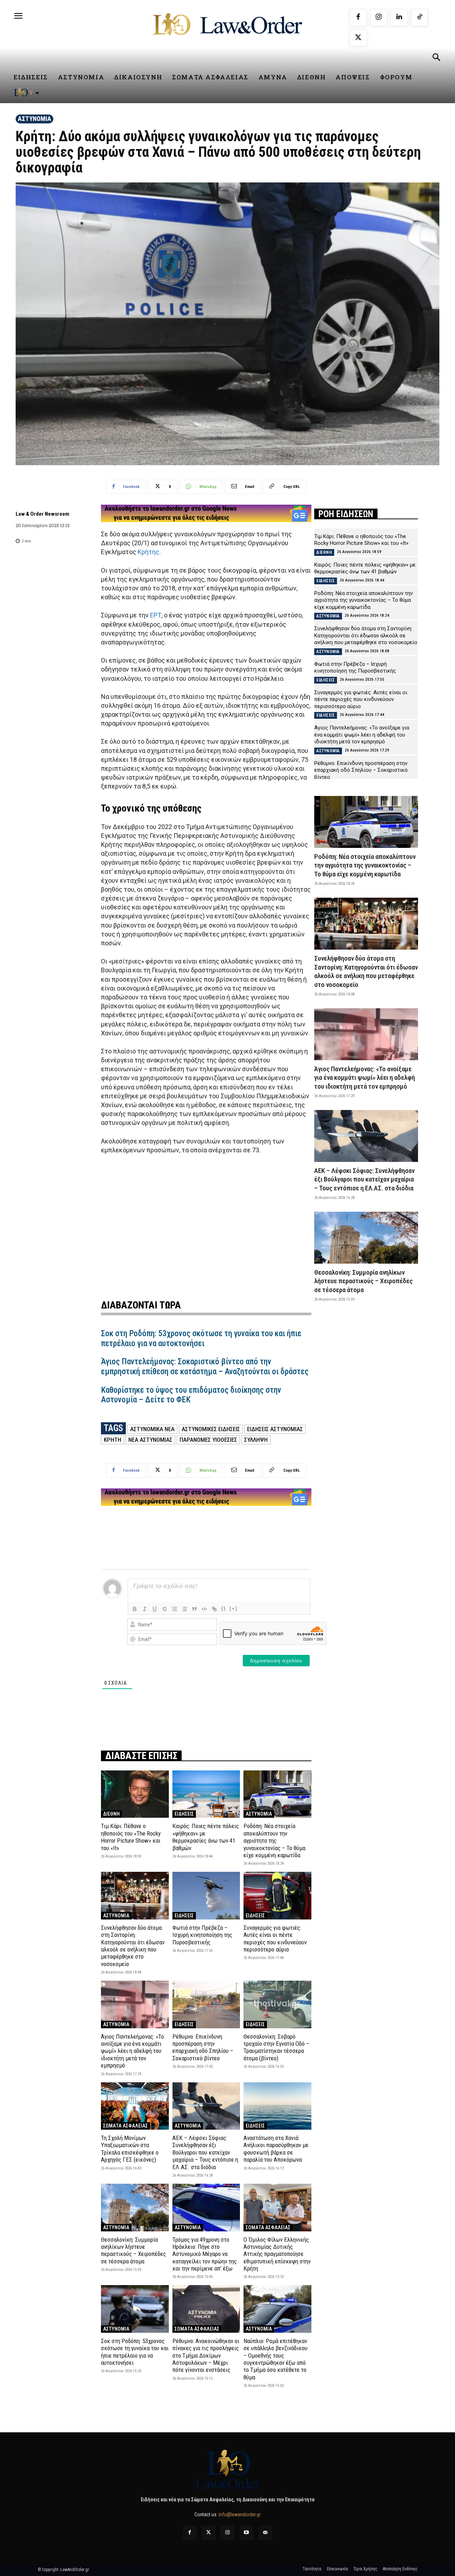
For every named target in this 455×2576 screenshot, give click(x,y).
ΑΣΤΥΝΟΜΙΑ (34, 119)
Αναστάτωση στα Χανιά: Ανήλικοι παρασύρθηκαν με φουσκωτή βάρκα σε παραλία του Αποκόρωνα (276, 2149)
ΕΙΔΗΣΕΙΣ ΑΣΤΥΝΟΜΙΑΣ (275, 1429)
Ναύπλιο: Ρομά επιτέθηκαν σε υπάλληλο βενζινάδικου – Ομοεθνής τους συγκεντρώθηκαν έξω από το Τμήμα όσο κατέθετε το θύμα (275, 2359)
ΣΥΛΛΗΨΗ (256, 1440)
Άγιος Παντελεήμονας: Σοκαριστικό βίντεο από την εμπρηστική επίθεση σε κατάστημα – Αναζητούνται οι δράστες (205, 1367)
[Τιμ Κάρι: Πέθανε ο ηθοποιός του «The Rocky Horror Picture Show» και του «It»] (135, 1794)
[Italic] (145, 1609)
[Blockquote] (194, 1609)
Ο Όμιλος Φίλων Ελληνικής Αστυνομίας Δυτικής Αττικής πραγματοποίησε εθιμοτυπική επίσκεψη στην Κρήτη (277, 2254)
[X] (358, 38)
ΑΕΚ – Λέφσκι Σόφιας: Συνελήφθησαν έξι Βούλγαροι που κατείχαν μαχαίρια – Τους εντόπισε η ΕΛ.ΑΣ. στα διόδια (205, 2152)
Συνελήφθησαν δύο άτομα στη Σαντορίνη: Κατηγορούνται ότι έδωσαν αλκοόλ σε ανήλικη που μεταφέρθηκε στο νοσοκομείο (133, 1946)
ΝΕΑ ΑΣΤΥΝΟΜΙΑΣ (150, 1440)
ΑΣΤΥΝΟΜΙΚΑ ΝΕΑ (152, 1429)
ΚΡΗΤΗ (113, 1440)
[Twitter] (208, 2533)
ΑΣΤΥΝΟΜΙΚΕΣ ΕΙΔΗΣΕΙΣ (211, 1429)
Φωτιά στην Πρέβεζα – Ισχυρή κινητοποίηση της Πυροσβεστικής (202, 1935)
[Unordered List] (184, 1609)
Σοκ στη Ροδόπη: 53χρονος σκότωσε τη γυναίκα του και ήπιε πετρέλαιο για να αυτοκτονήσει (201, 1339)
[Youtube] (247, 2533)
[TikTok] (420, 17)
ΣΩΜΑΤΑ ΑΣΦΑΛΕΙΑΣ (125, 2126)
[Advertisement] (206, 1222)
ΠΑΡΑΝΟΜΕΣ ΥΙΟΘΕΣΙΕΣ (208, 1440)
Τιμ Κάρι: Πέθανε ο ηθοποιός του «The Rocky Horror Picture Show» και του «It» (131, 1837)
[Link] (214, 1609)
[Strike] (165, 1609)
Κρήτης (148, 552)
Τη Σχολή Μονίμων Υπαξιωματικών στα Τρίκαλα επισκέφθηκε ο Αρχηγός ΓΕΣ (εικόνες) (130, 2149)
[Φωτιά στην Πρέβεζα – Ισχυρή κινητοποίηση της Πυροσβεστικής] (206, 1895)
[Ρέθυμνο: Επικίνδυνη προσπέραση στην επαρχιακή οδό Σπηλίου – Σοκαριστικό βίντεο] (206, 2004)
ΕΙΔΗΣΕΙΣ (184, 1814)
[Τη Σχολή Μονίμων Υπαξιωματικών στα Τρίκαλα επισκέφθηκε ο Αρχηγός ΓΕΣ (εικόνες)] (135, 2106)
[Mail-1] (265, 2533)
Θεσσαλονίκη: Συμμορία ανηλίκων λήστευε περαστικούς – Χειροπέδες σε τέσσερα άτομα (133, 2250)
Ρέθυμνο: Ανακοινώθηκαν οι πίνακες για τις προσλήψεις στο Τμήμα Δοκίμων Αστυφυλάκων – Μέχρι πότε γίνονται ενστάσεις (206, 2355)
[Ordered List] (175, 1609)
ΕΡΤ (156, 615)
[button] (436, 58)
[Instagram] (379, 17)
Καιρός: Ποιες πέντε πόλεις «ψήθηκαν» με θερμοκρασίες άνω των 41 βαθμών (206, 1837)
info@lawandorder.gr (240, 2514)
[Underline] (155, 1609)
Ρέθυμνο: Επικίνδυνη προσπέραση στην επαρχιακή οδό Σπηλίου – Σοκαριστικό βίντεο (203, 2047)
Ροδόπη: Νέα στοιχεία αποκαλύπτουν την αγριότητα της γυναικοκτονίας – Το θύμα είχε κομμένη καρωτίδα (274, 1841)
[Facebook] (358, 17)
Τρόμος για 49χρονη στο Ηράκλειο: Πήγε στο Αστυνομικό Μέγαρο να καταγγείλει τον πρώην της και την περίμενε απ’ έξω (205, 2254)
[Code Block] (204, 1609)
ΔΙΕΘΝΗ (111, 1814)
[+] (234, 1608)
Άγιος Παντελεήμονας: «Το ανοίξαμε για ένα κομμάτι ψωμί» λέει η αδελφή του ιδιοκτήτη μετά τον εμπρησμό (132, 2051)
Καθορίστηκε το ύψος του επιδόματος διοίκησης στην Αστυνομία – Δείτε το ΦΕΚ (191, 1395)
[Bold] (135, 1609)
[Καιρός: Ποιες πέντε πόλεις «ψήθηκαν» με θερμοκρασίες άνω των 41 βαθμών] (206, 1794)
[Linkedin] (399, 17)
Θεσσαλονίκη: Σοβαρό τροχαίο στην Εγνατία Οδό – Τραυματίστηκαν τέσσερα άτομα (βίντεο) (276, 2047)
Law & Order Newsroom (42, 514)
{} (224, 1608)
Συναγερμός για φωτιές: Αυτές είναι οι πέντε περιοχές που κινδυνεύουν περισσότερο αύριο (275, 1938)
